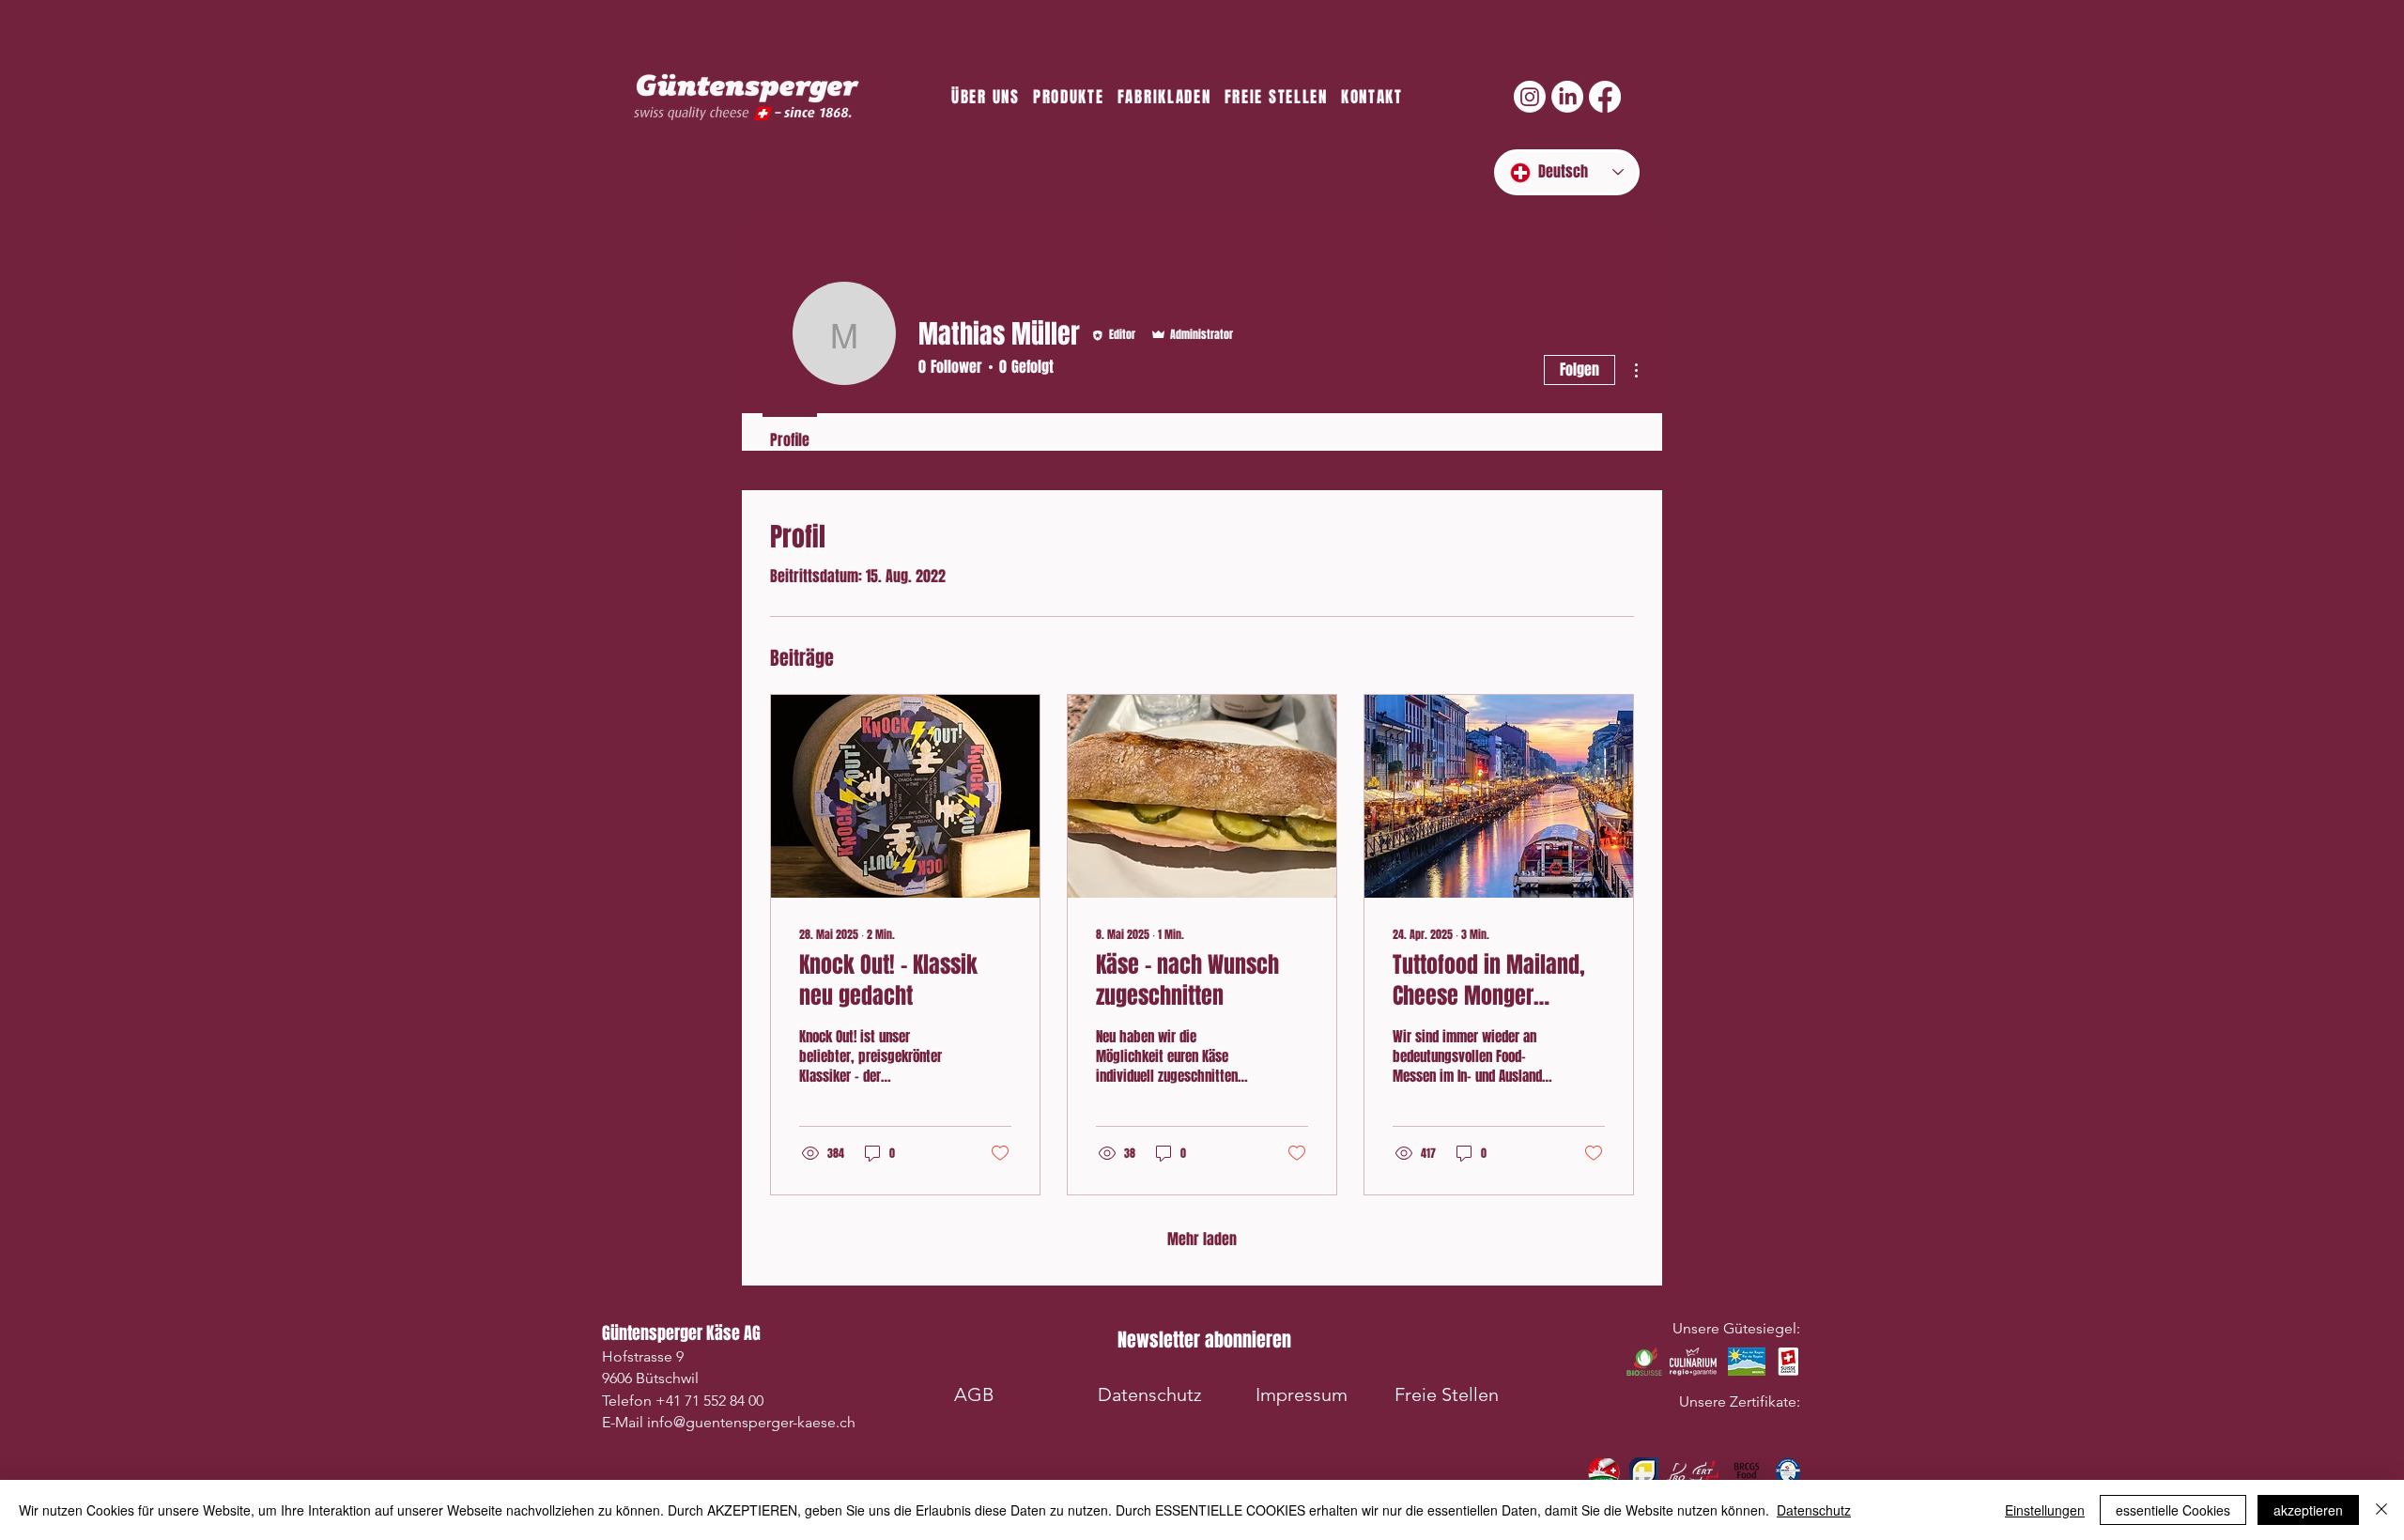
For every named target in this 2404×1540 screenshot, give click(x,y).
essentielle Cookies (2173, 1510)
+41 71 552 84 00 (709, 1401)
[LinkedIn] (1567, 97)
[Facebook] (1605, 97)
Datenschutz (1814, 1510)
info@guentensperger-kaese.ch (751, 1422)
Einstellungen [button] (2045, 1510)
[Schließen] (2381, 1510)
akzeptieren (2308, 1510)
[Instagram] (1530, 97)
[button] (1204, 1340)
